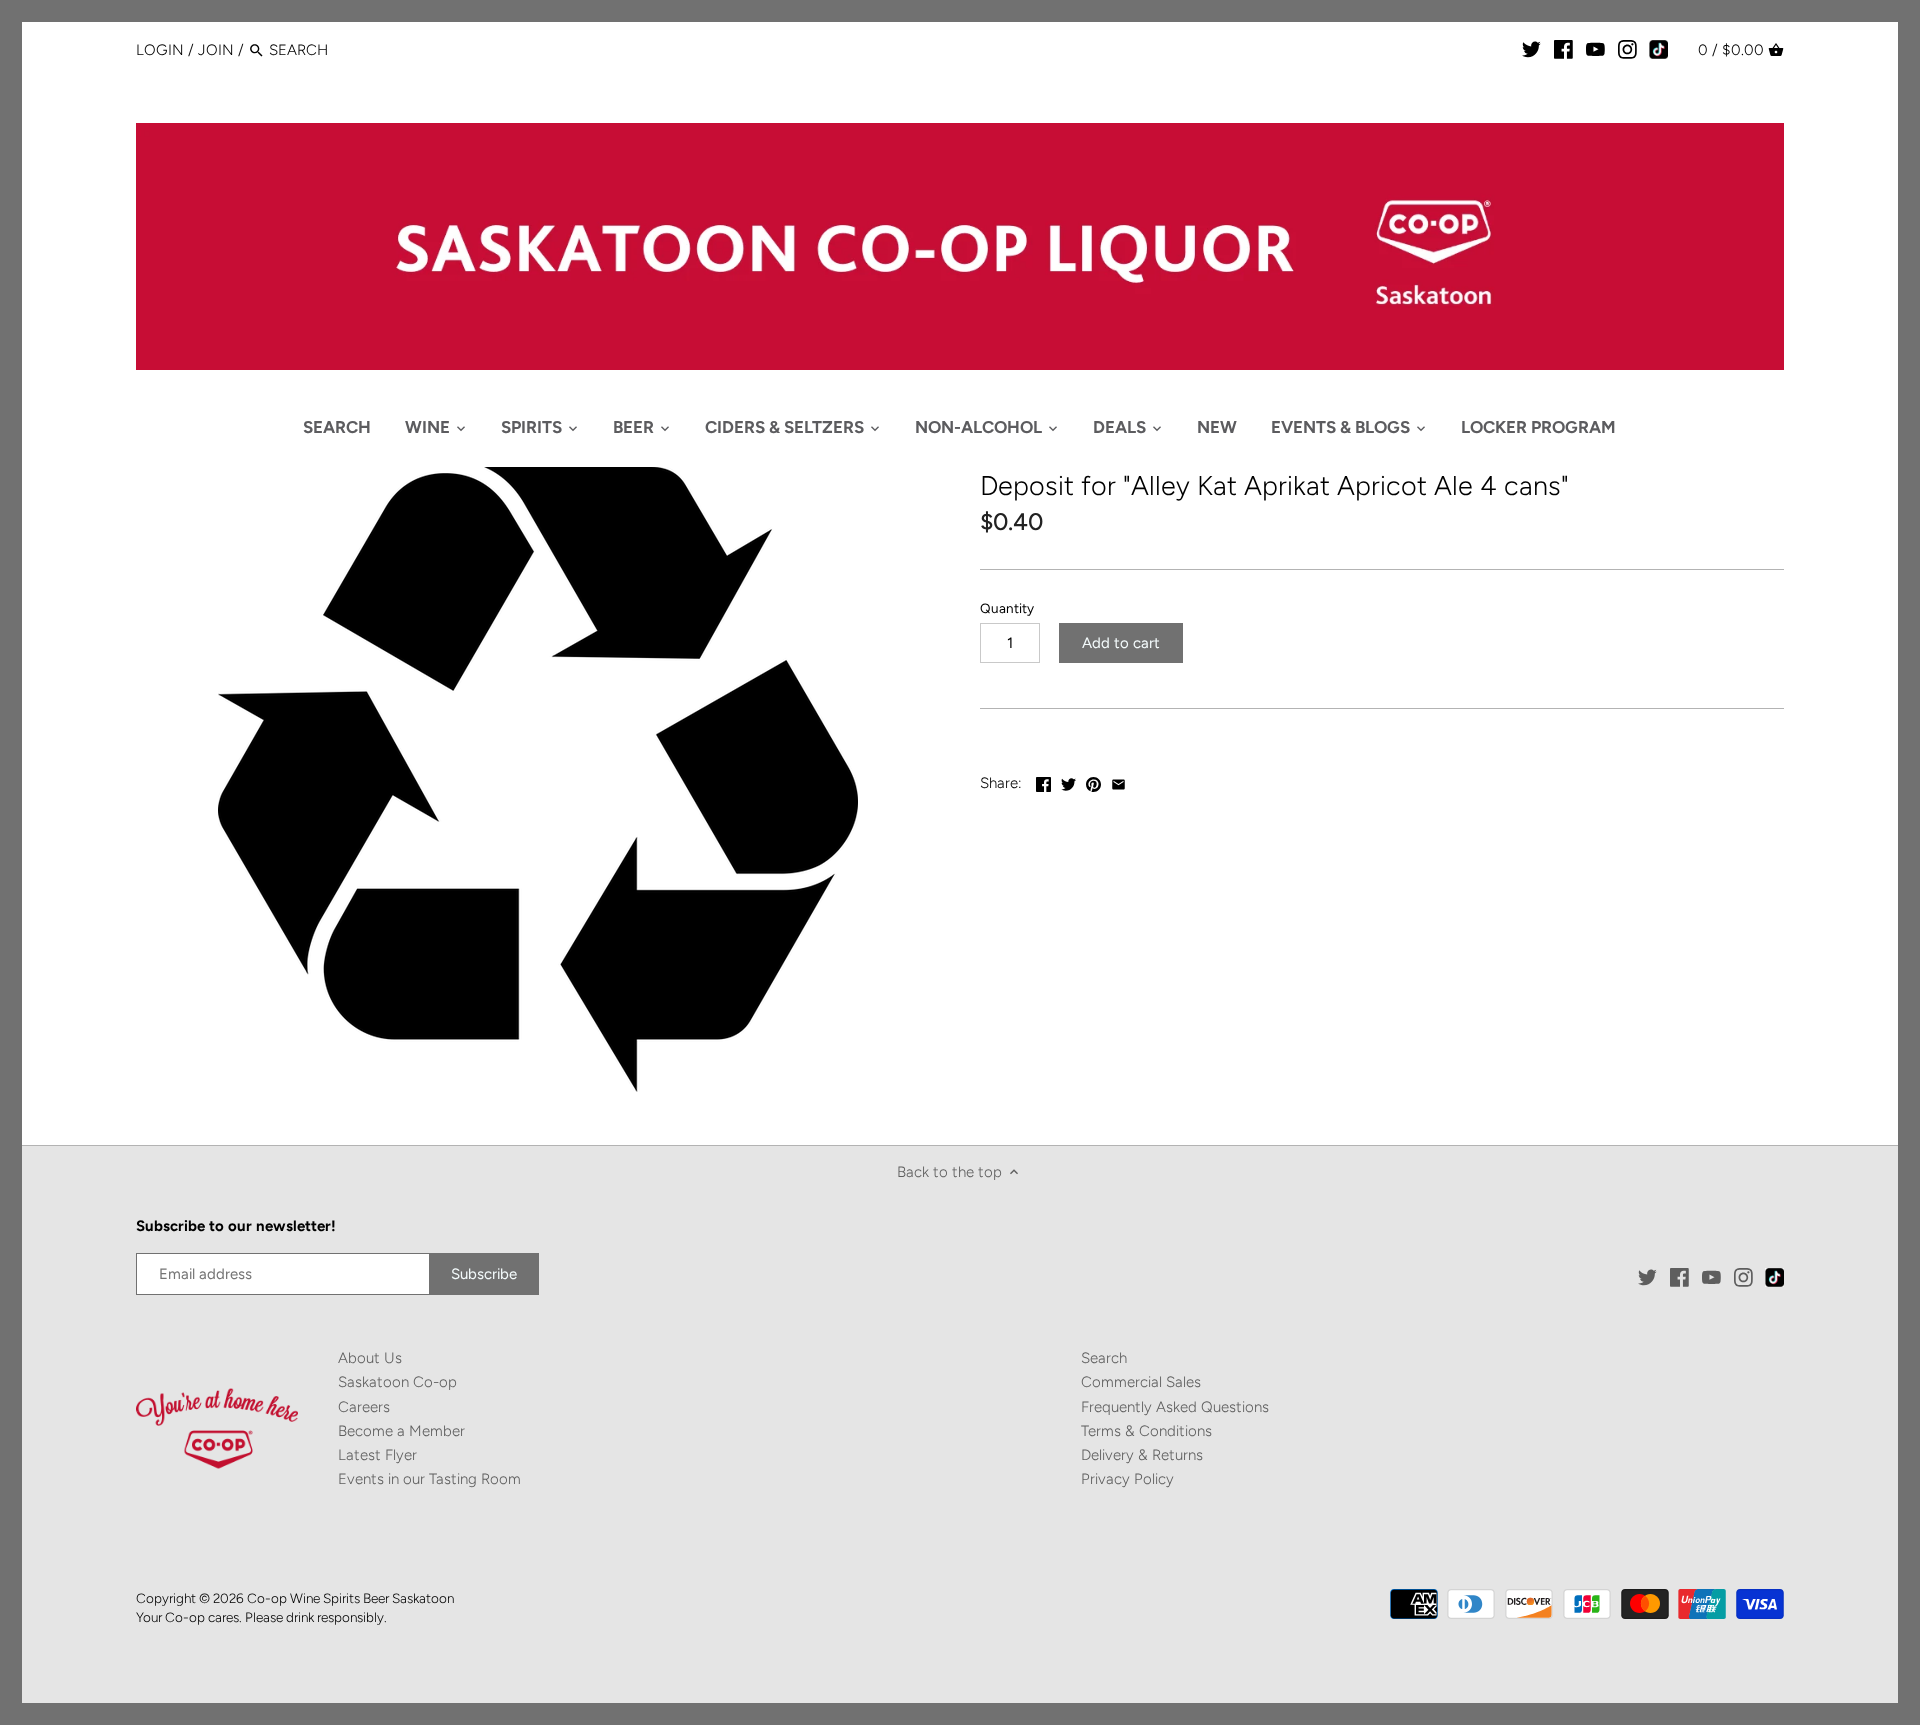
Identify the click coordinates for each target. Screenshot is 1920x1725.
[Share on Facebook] (1043, 781)
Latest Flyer (377, 1455)
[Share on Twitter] (1068, 781)
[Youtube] (1595, 49)
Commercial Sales (1141, 1382)
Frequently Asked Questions (1175, 1407)
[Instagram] (1627, 49)
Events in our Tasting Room (429, 1479)
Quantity (1007, 608)
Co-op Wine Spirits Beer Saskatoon (350, 1598)
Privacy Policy (1127, 1479)
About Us (370, 1358)
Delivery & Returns (1142, 1455)
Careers (364, 1407)
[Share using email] (1118, 781)
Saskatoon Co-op (397, 1382)
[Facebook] (1563, 49)
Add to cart (1121, 643)
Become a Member (401, 1431)
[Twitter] (1531, 49)
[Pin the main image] (1093, 781)
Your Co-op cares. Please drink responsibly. (261, 1617)
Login (160, 50)
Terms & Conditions (1146, 1431)
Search (1104, 1358)
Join (216, 50)
